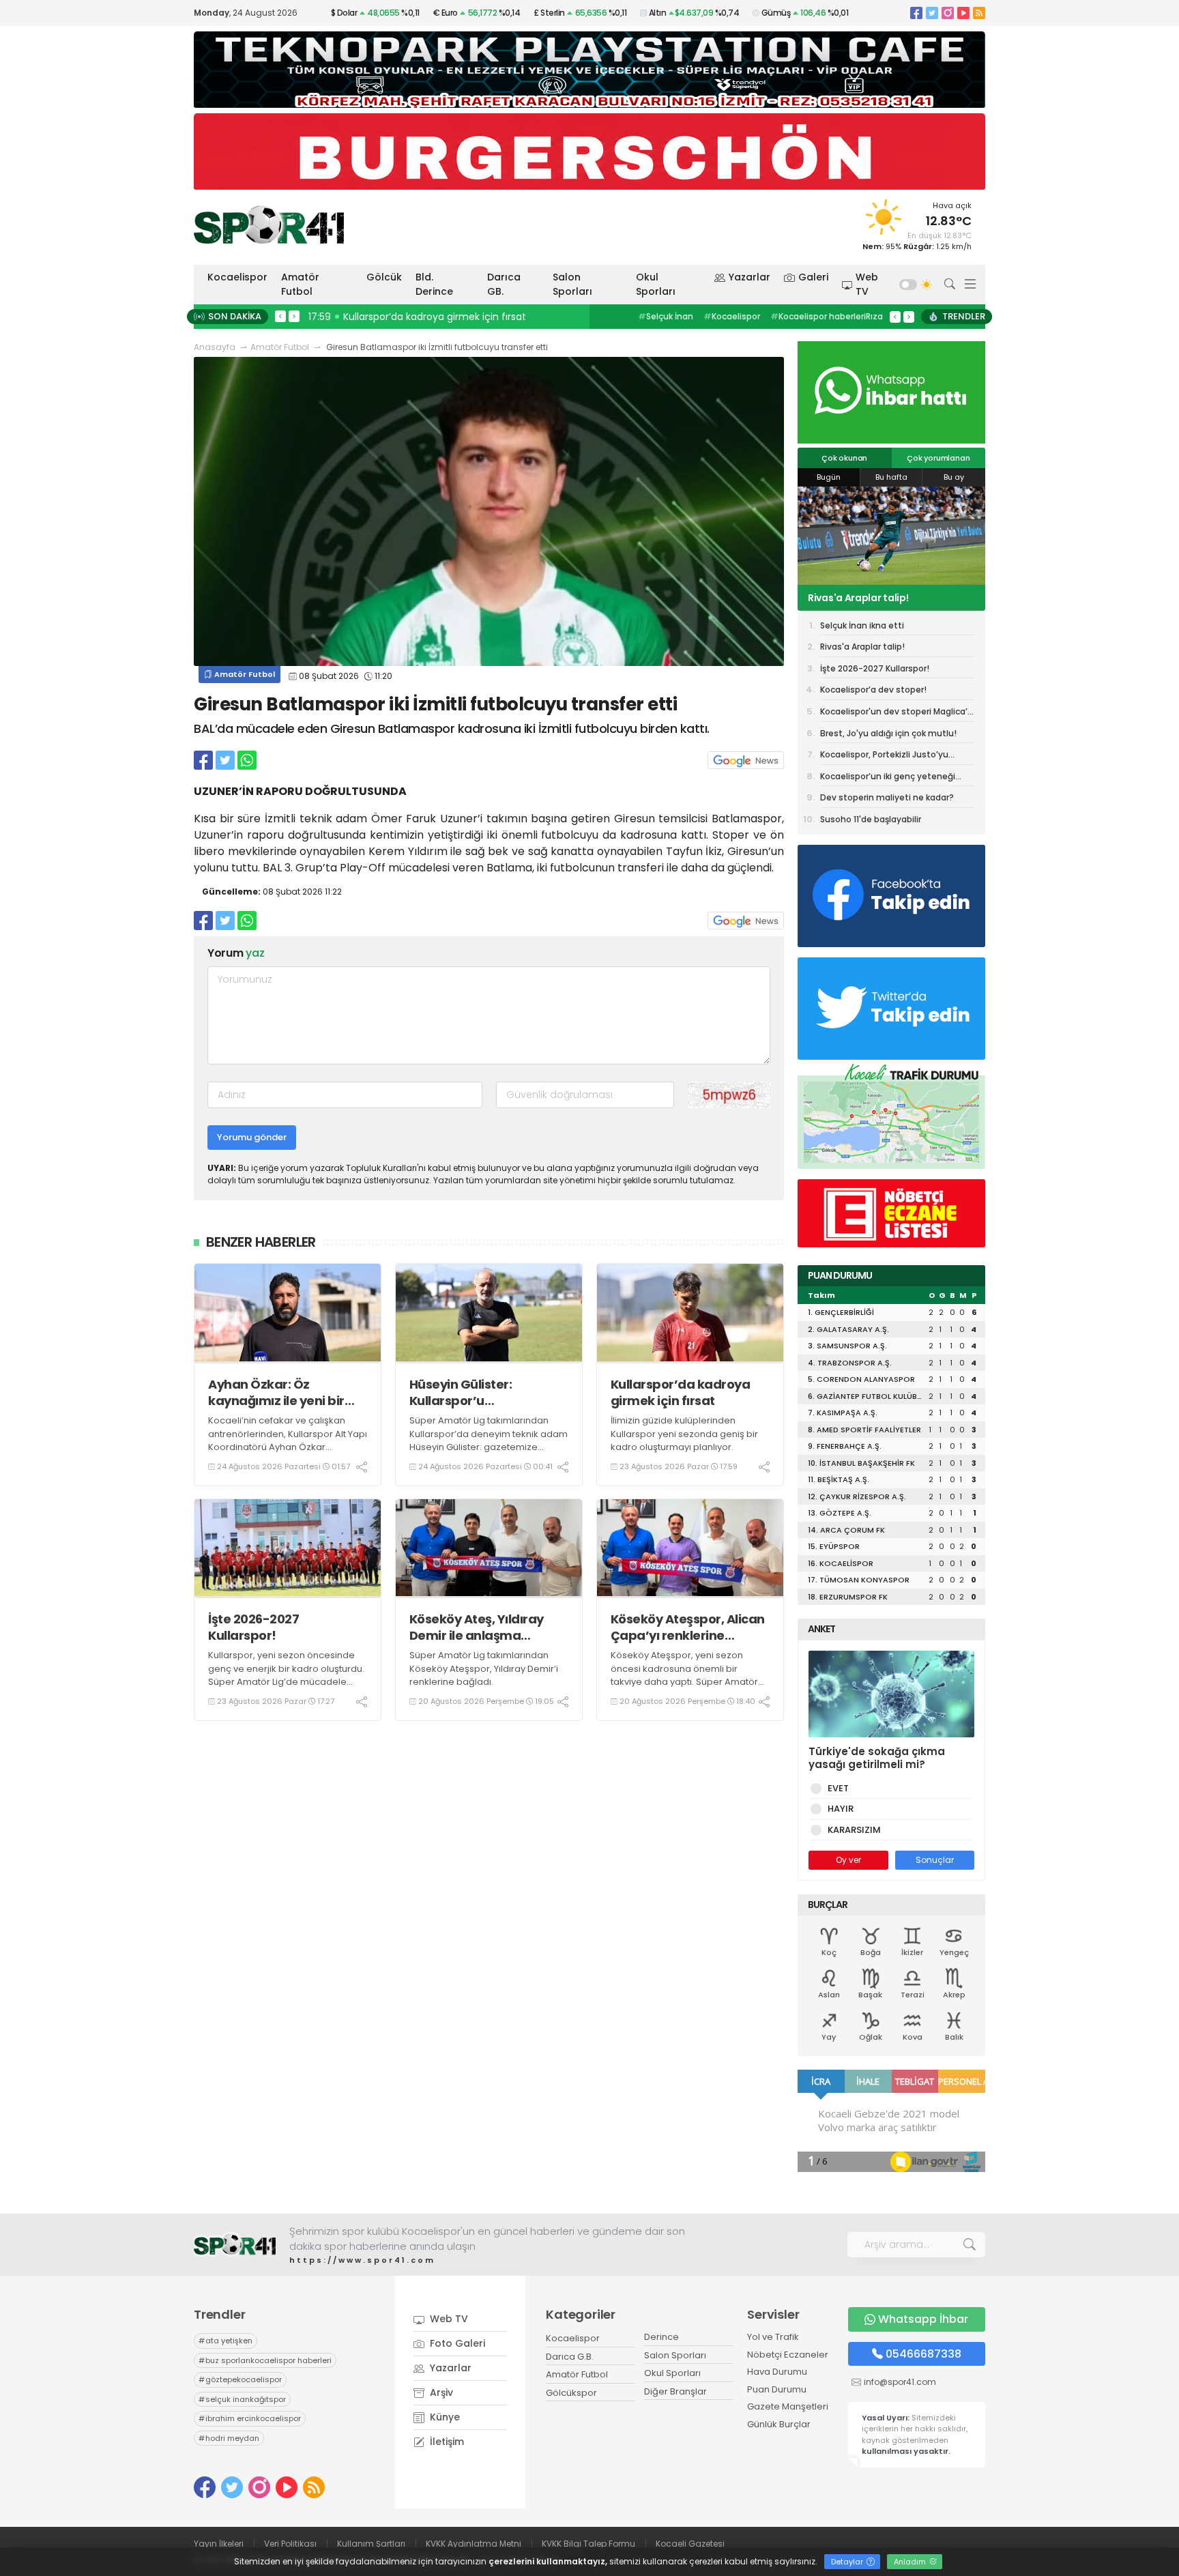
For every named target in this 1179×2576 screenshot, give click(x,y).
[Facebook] (916, 13)
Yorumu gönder (252, 1137)
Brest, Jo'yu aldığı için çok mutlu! (888, 733)
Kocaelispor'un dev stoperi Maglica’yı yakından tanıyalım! (897, 714)
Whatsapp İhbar (923, 2319)
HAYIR (841, 1809)
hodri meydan (229, 2438)
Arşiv (440, 2392)
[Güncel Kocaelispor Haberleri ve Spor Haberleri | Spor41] (269, 225)
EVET (838, 1788)
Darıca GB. (504, 284)
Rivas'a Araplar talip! (862, 647)
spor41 (726, 316)
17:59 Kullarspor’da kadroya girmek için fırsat (417, 317)
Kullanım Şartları (371, 2544)
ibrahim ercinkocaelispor (250, 2418)
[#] (235, 2245)
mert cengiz (668, 316)
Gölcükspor (571, 2393)
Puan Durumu (777, 2389)
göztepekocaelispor (240, 2379)
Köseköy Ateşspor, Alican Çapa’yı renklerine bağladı (688, 1627)
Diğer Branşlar (675, 2391)
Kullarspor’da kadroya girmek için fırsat (681, 1392)
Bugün (829, 477)
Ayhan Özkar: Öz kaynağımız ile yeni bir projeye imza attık (276, 1392)
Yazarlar (749, 277)
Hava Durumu (777, 2372)
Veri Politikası (290, 2544)
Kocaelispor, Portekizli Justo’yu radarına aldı (884, 757)
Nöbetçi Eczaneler (788, 2355)
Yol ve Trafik (773, 2337)
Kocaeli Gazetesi (690, 2544)
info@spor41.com (900, 2382)
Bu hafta (891, 477)
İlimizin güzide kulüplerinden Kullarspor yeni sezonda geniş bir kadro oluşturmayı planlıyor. (684, 1434)
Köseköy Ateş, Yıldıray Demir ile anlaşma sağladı (477, 1627)
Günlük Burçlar (779, 2424)
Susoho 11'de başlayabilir (871, 819)
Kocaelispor (237, 277)
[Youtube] (963, 13)
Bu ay (954, 477)
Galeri (813, 277)
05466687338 (923, 2354)
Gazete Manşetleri (788, 2406)
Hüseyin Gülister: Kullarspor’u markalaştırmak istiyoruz (487, 1392)
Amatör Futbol (300, 284)
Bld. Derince (434, 284)
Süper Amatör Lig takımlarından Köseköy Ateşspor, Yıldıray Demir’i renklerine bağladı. (484, 1668)
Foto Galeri (456, 2343)
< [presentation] (280, 316)
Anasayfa (215, 347)
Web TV (867, 284)
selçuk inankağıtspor (242, 2399)
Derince (661, 2337)
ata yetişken (225, 2341)
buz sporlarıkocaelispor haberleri (265, 2360)
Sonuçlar (935, 1860)
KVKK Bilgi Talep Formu (588, 2544)
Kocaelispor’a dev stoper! (873, 690)
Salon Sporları (572, 284)
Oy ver (848, 1860)
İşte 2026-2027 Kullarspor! (253, 1627)
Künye (443, 2417)
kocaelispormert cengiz (810, 316)
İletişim (446, 2442)
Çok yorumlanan (938, 458)
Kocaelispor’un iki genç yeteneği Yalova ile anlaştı (888, 779)
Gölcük (384, 277)
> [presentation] (294, 316)
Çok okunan (844, 458)
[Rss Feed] (979, 13)
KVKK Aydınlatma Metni (474, 2544)
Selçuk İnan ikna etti (862, 625)
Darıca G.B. (570, 2357)
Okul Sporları (656, 284)
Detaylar (848, 2562)
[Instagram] (948, 13)
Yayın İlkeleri (219, 2544)
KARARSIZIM (854, 1830)
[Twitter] (932, 13)
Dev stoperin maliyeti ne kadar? (887, 797)
